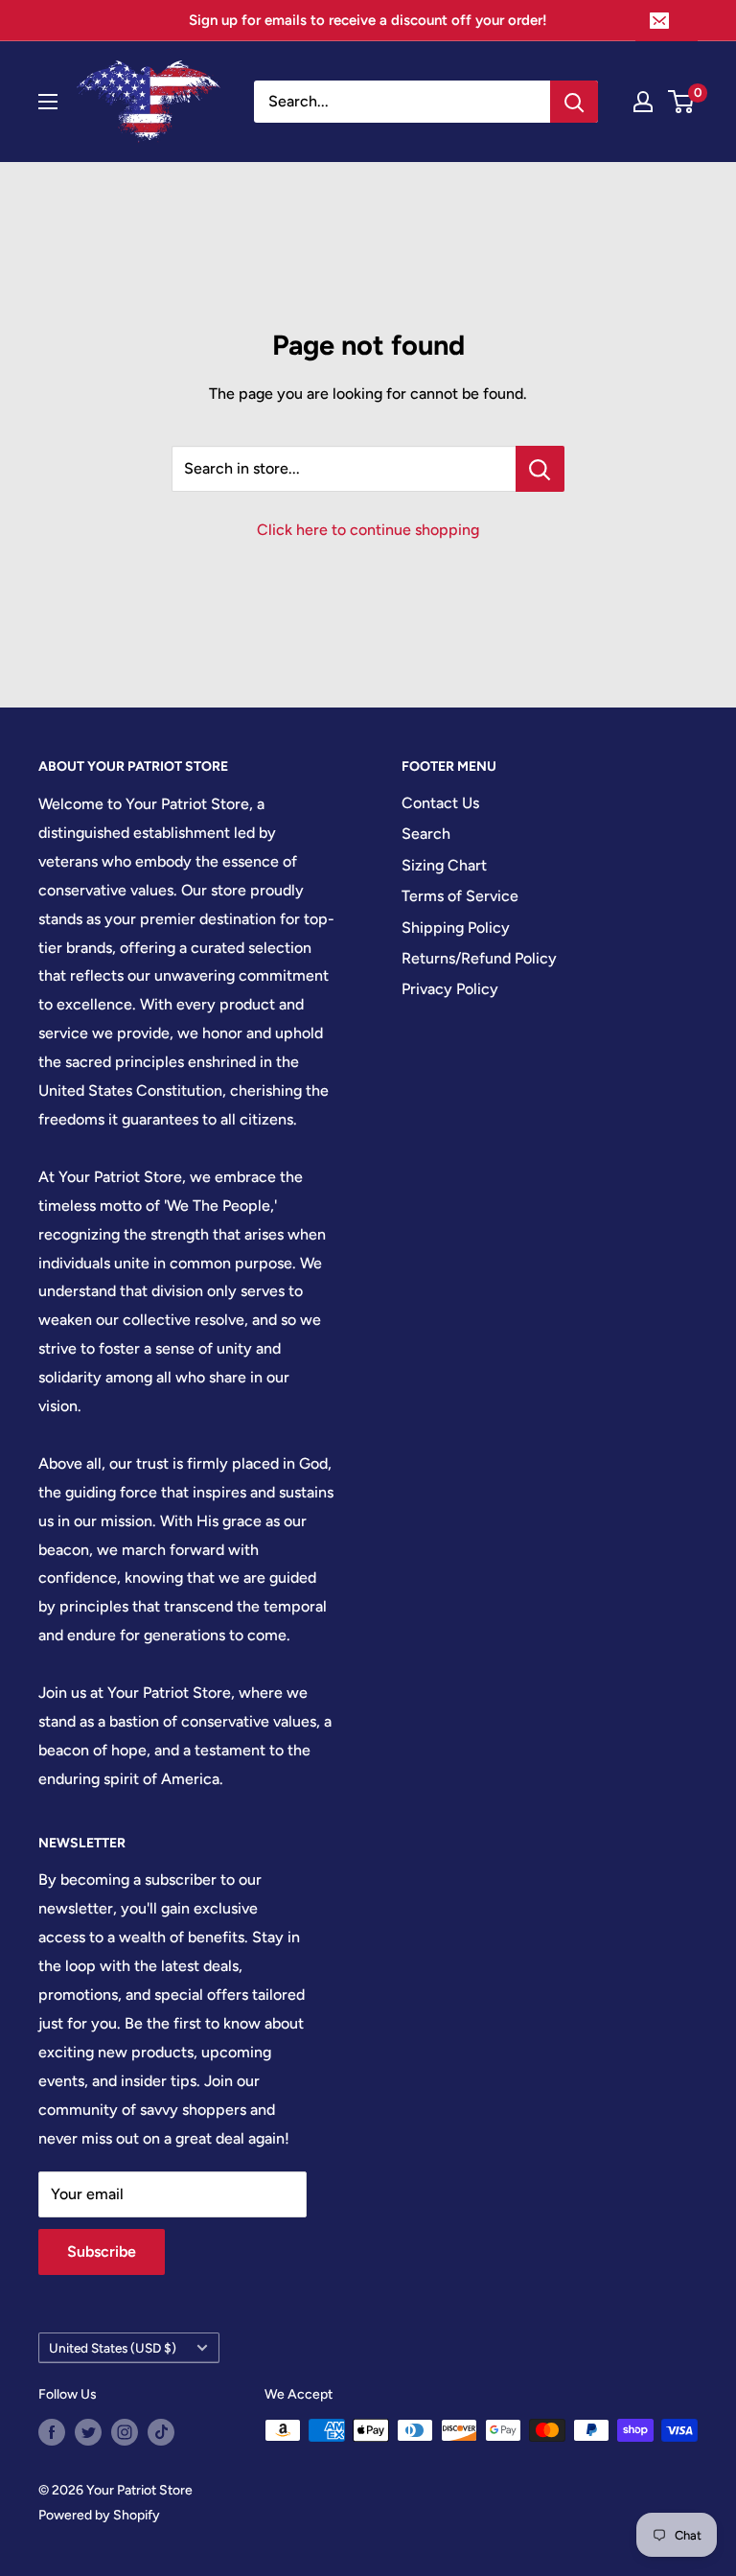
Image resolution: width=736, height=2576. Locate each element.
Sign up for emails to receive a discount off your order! (368, 20)
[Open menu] (48, 102)
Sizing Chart (444, 865)
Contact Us (440, 803)
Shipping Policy (456, 928)
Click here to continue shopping (368, 530)
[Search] (574, 102)
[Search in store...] (540, 469)
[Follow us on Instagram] (125, 2432)
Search (426, 834)
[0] (682, 102)
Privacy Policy (450, 989)
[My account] (643, 102)
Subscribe (102, 2251)
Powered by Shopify (99, 2515)
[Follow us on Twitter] (88, 2432)
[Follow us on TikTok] (161, 2432)
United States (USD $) (113, 2348)
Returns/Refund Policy (479, 958)
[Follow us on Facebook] (52, 2432)
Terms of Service (460, 896)
